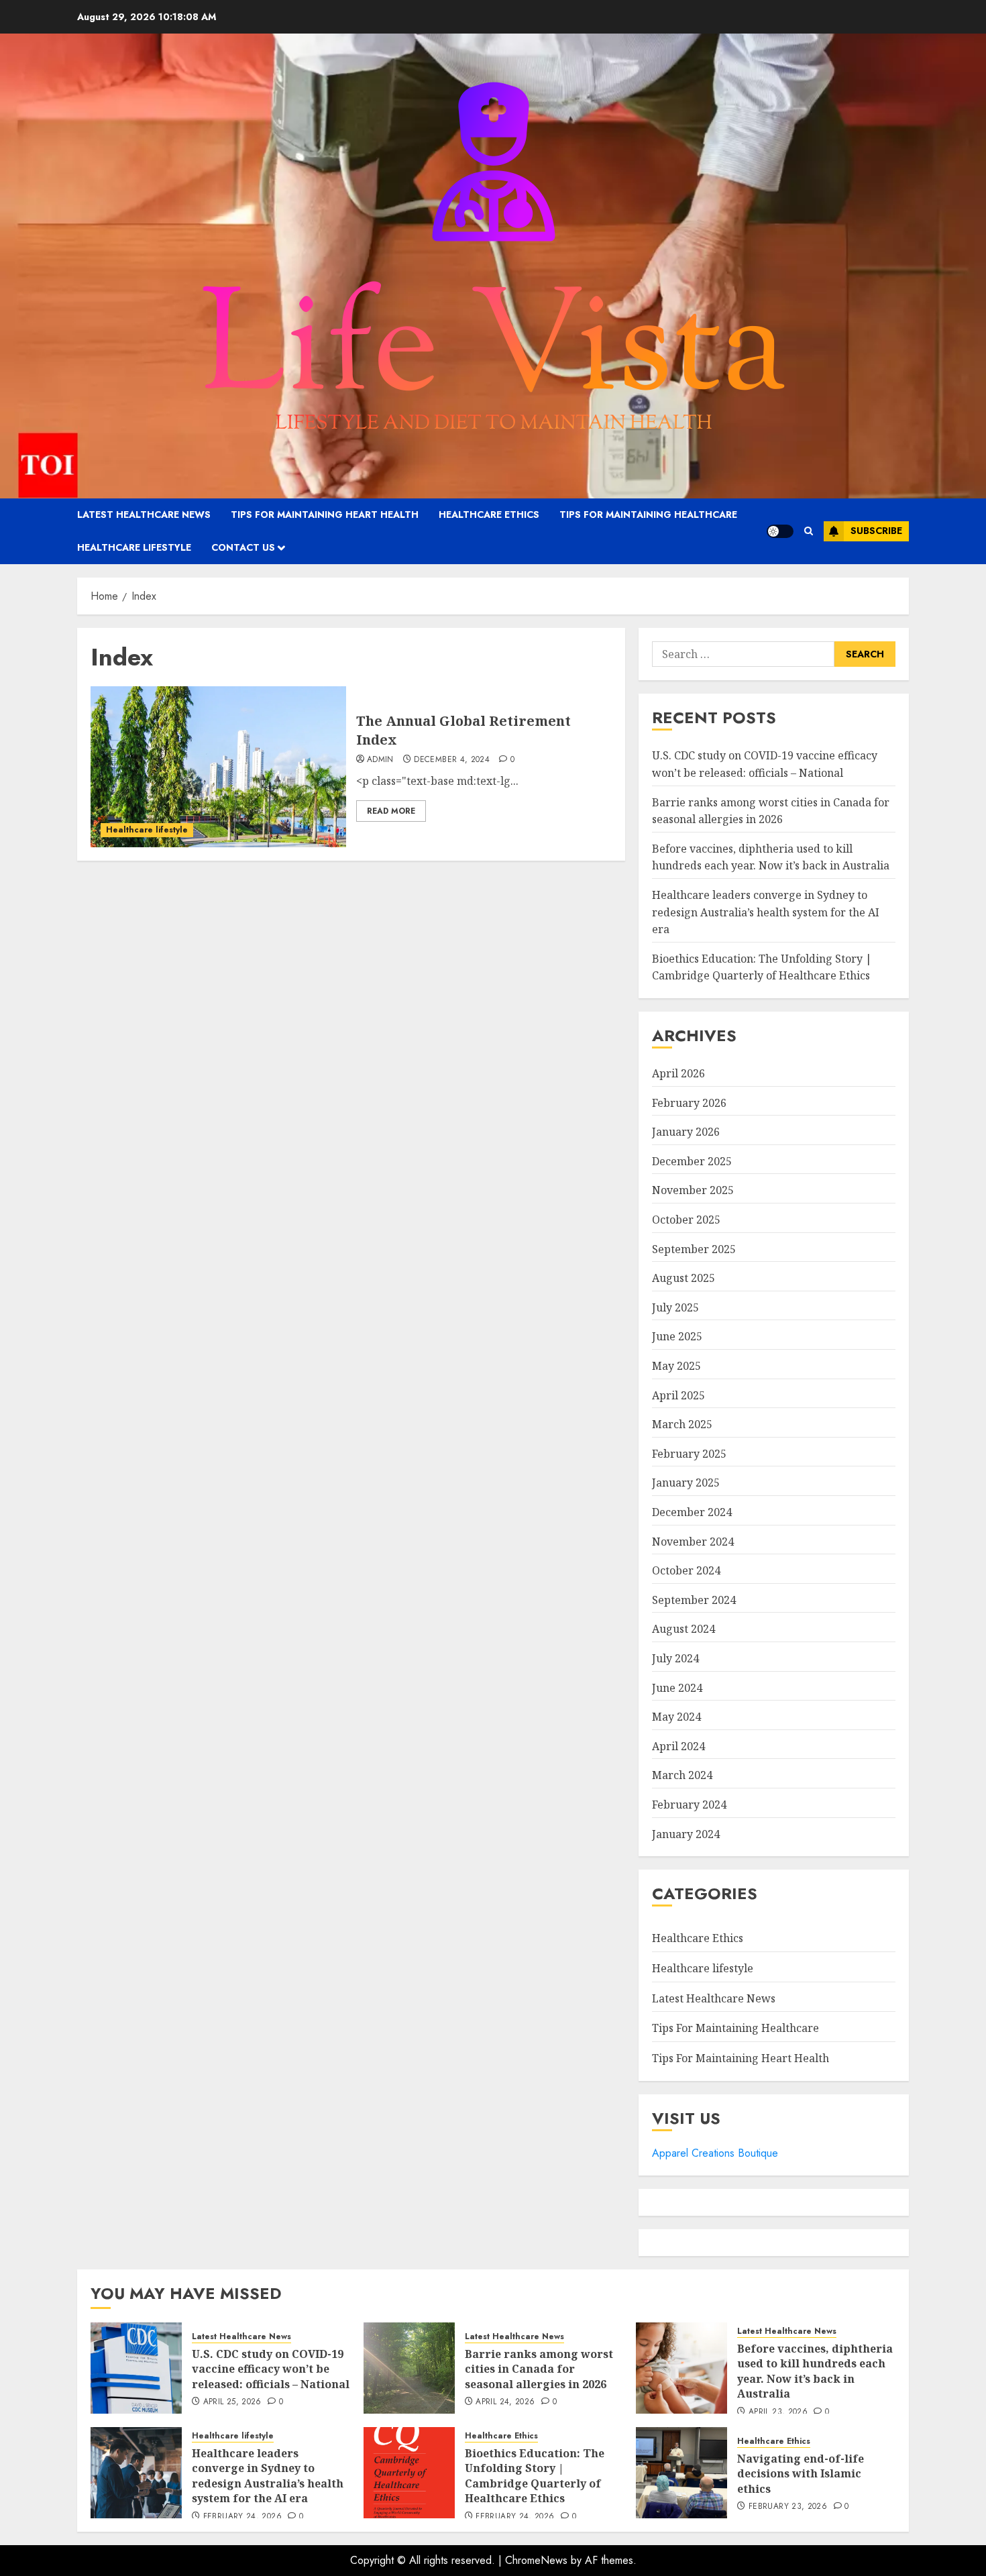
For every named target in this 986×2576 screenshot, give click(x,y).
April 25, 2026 (232, 2402)
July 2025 (675, 1307)
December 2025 (692, 1161)
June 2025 (677, 1336)
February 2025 (689, 1454)
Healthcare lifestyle (134, 547)
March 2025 (682, 1424)
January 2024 (686, 1834)
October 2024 (686, 1570)
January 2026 (686, 1132)
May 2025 (676, 1366)
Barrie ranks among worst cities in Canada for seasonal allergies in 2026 (539, 2369)
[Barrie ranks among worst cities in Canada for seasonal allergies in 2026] (409, 2368)
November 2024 (693, 1542)
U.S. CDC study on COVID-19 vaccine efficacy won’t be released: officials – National (271, 2369)
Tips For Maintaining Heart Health (325, 515)
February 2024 (689, 1805)
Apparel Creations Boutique (715, 2153)
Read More (391, 811)
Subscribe (876, 531)
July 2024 (675, 1658)
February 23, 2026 (788, 2507)
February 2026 (689, 1103)
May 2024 (676, 1717)
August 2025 (683, 1278)
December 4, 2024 (452, 760)
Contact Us (243, 547)
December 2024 (692, 1512)
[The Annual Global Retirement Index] (218, 767)
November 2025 (693, 1190)
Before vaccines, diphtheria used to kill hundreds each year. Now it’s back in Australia (771, 857)
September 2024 (694, 1600)
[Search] (809, 531)
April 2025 (678, 1395)
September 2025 (694, 1249)
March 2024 (682, 1775)
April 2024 (678, 1746)
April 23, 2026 (778, 2412)
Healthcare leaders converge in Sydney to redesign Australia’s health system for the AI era (766, 912)
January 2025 (686, 1483)
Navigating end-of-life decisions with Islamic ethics (801, 2474)
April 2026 (678, 1073)
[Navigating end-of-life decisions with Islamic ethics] (681, 2473)
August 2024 (683, 1629)
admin (380, 760)
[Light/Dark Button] (780, 531)
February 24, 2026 (242, 2517)
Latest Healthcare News (144, 515)
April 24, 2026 (505, 2402)
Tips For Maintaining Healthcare (648, 515)
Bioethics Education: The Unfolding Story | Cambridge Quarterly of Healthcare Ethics (762, 967)
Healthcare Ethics (489, 515)
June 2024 (677, 1688)
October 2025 (686, 1220)
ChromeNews (536, 2560)
